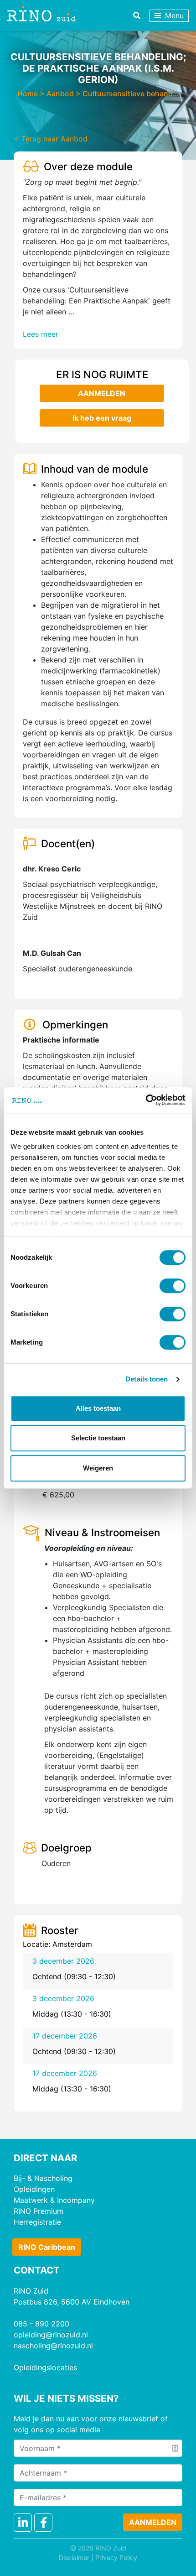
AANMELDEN (102, 393)
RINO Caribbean (47, 2247)
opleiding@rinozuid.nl (51, 2335)
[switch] (173, 1286)
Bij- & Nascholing (43, 2178)
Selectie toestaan (98, 1438)
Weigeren (98, 1468)
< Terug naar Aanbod (51, 139)
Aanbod (60, 94)
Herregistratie (37, 2222)
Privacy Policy (116, 2558)
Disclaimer (74, 2558)
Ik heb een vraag (101, 418)
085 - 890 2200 (41, 2324)
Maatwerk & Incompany (54, 2200)
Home (28, 94)
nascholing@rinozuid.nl (53, 2346)
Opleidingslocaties (45, 2367)
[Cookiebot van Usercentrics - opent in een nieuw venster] (146, 1100)
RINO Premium (39, 2211)
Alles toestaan (98, 1408)
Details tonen (147, 1379)
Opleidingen (34, 2189)
